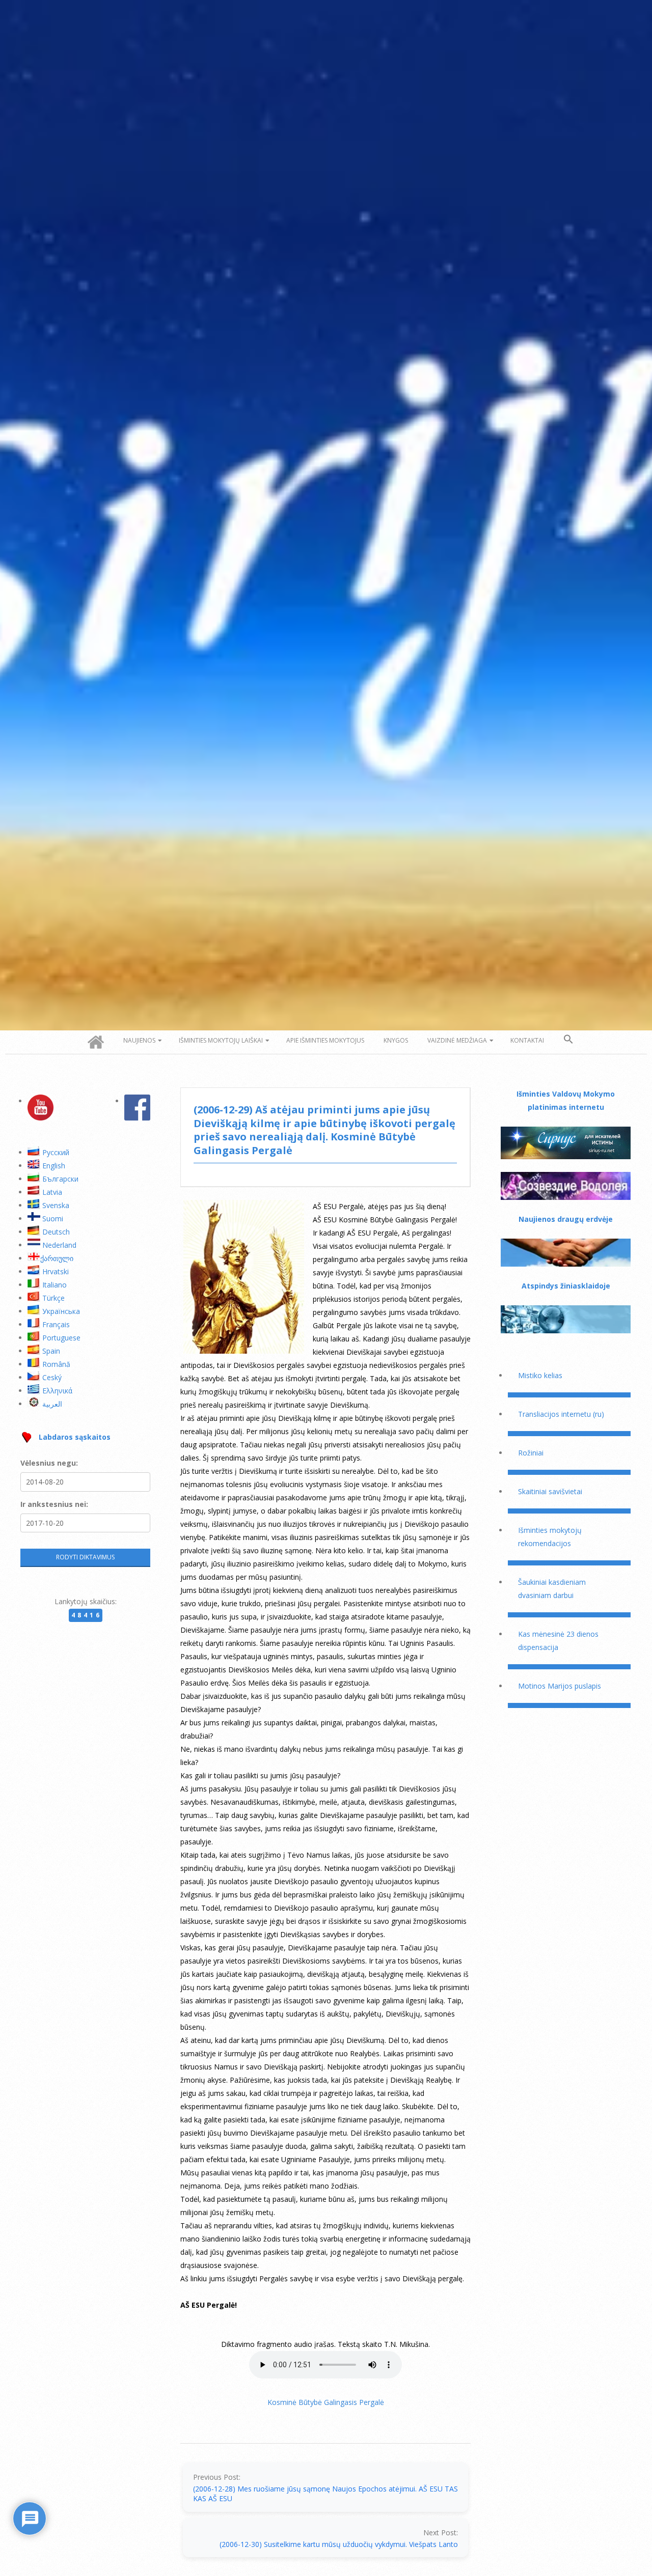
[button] (568, 1040)
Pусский (56, 1152)
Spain (51, 1351)
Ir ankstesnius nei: (54, 1504)
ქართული (57, 1258)
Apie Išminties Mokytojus (325, 1040)
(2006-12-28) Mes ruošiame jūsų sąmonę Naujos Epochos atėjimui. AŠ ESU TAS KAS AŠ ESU (325, 2494)
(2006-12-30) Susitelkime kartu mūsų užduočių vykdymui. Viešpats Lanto (339, 2544)
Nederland (59, 1245)
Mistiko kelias (540, 1375)
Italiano (55, 1285)
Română (56, 1364)
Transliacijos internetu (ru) (561, 1414)
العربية (52, 1404)
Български (60, 1179)
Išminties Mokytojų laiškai (221, 1040)
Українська (61, 1311)
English (54, 1166)
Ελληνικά (57, 1391)
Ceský (52, 1377)
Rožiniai (531, 1453)
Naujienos (139, 1040)
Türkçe (53, 1298)
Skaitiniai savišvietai (550, 1491)
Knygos (396, 1040)
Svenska (56, 1205)
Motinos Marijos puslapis (560, 1686)
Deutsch (56, 1232)
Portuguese (61, 1338)
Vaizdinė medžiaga (457, 1040)
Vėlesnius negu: (49, 1463)
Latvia (52, 1192)
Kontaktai (527, 1040)
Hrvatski (56, 1271)
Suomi (53, 1219)
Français (56, 1324)
